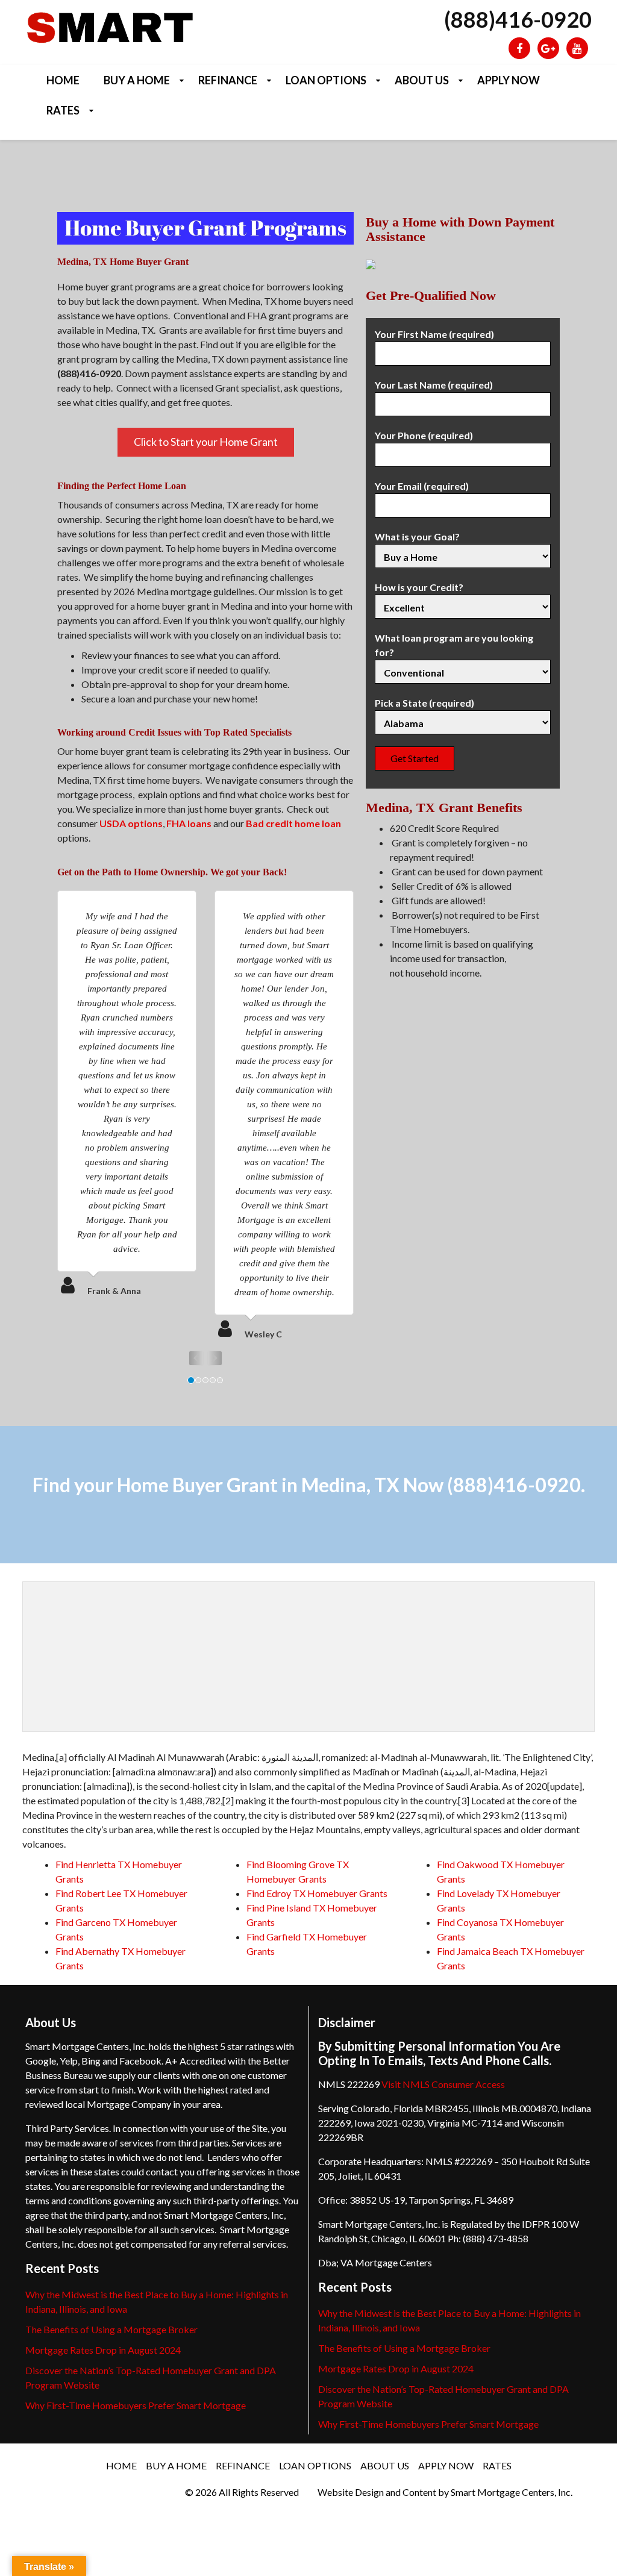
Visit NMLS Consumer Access (443, 2084)
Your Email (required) (422, 486)
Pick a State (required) (424, 703)
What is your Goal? (417, 536)
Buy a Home (137, 80)
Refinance (228, 80)
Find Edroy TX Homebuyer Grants (317, 1893)
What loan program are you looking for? (454, 645)
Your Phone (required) (424, 435)
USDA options (131, 823)
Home (63, 80)
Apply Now (509, 80)
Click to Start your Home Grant (206, 442)
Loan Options (326, 80)
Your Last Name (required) (434, 385)
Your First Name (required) (434, 334)
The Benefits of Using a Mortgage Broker (111, 2329)
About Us (422, 80)
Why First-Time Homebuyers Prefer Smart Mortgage (136, 2405)
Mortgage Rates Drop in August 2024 (103, 2350)
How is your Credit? (419, 587)
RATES (63, 110)
